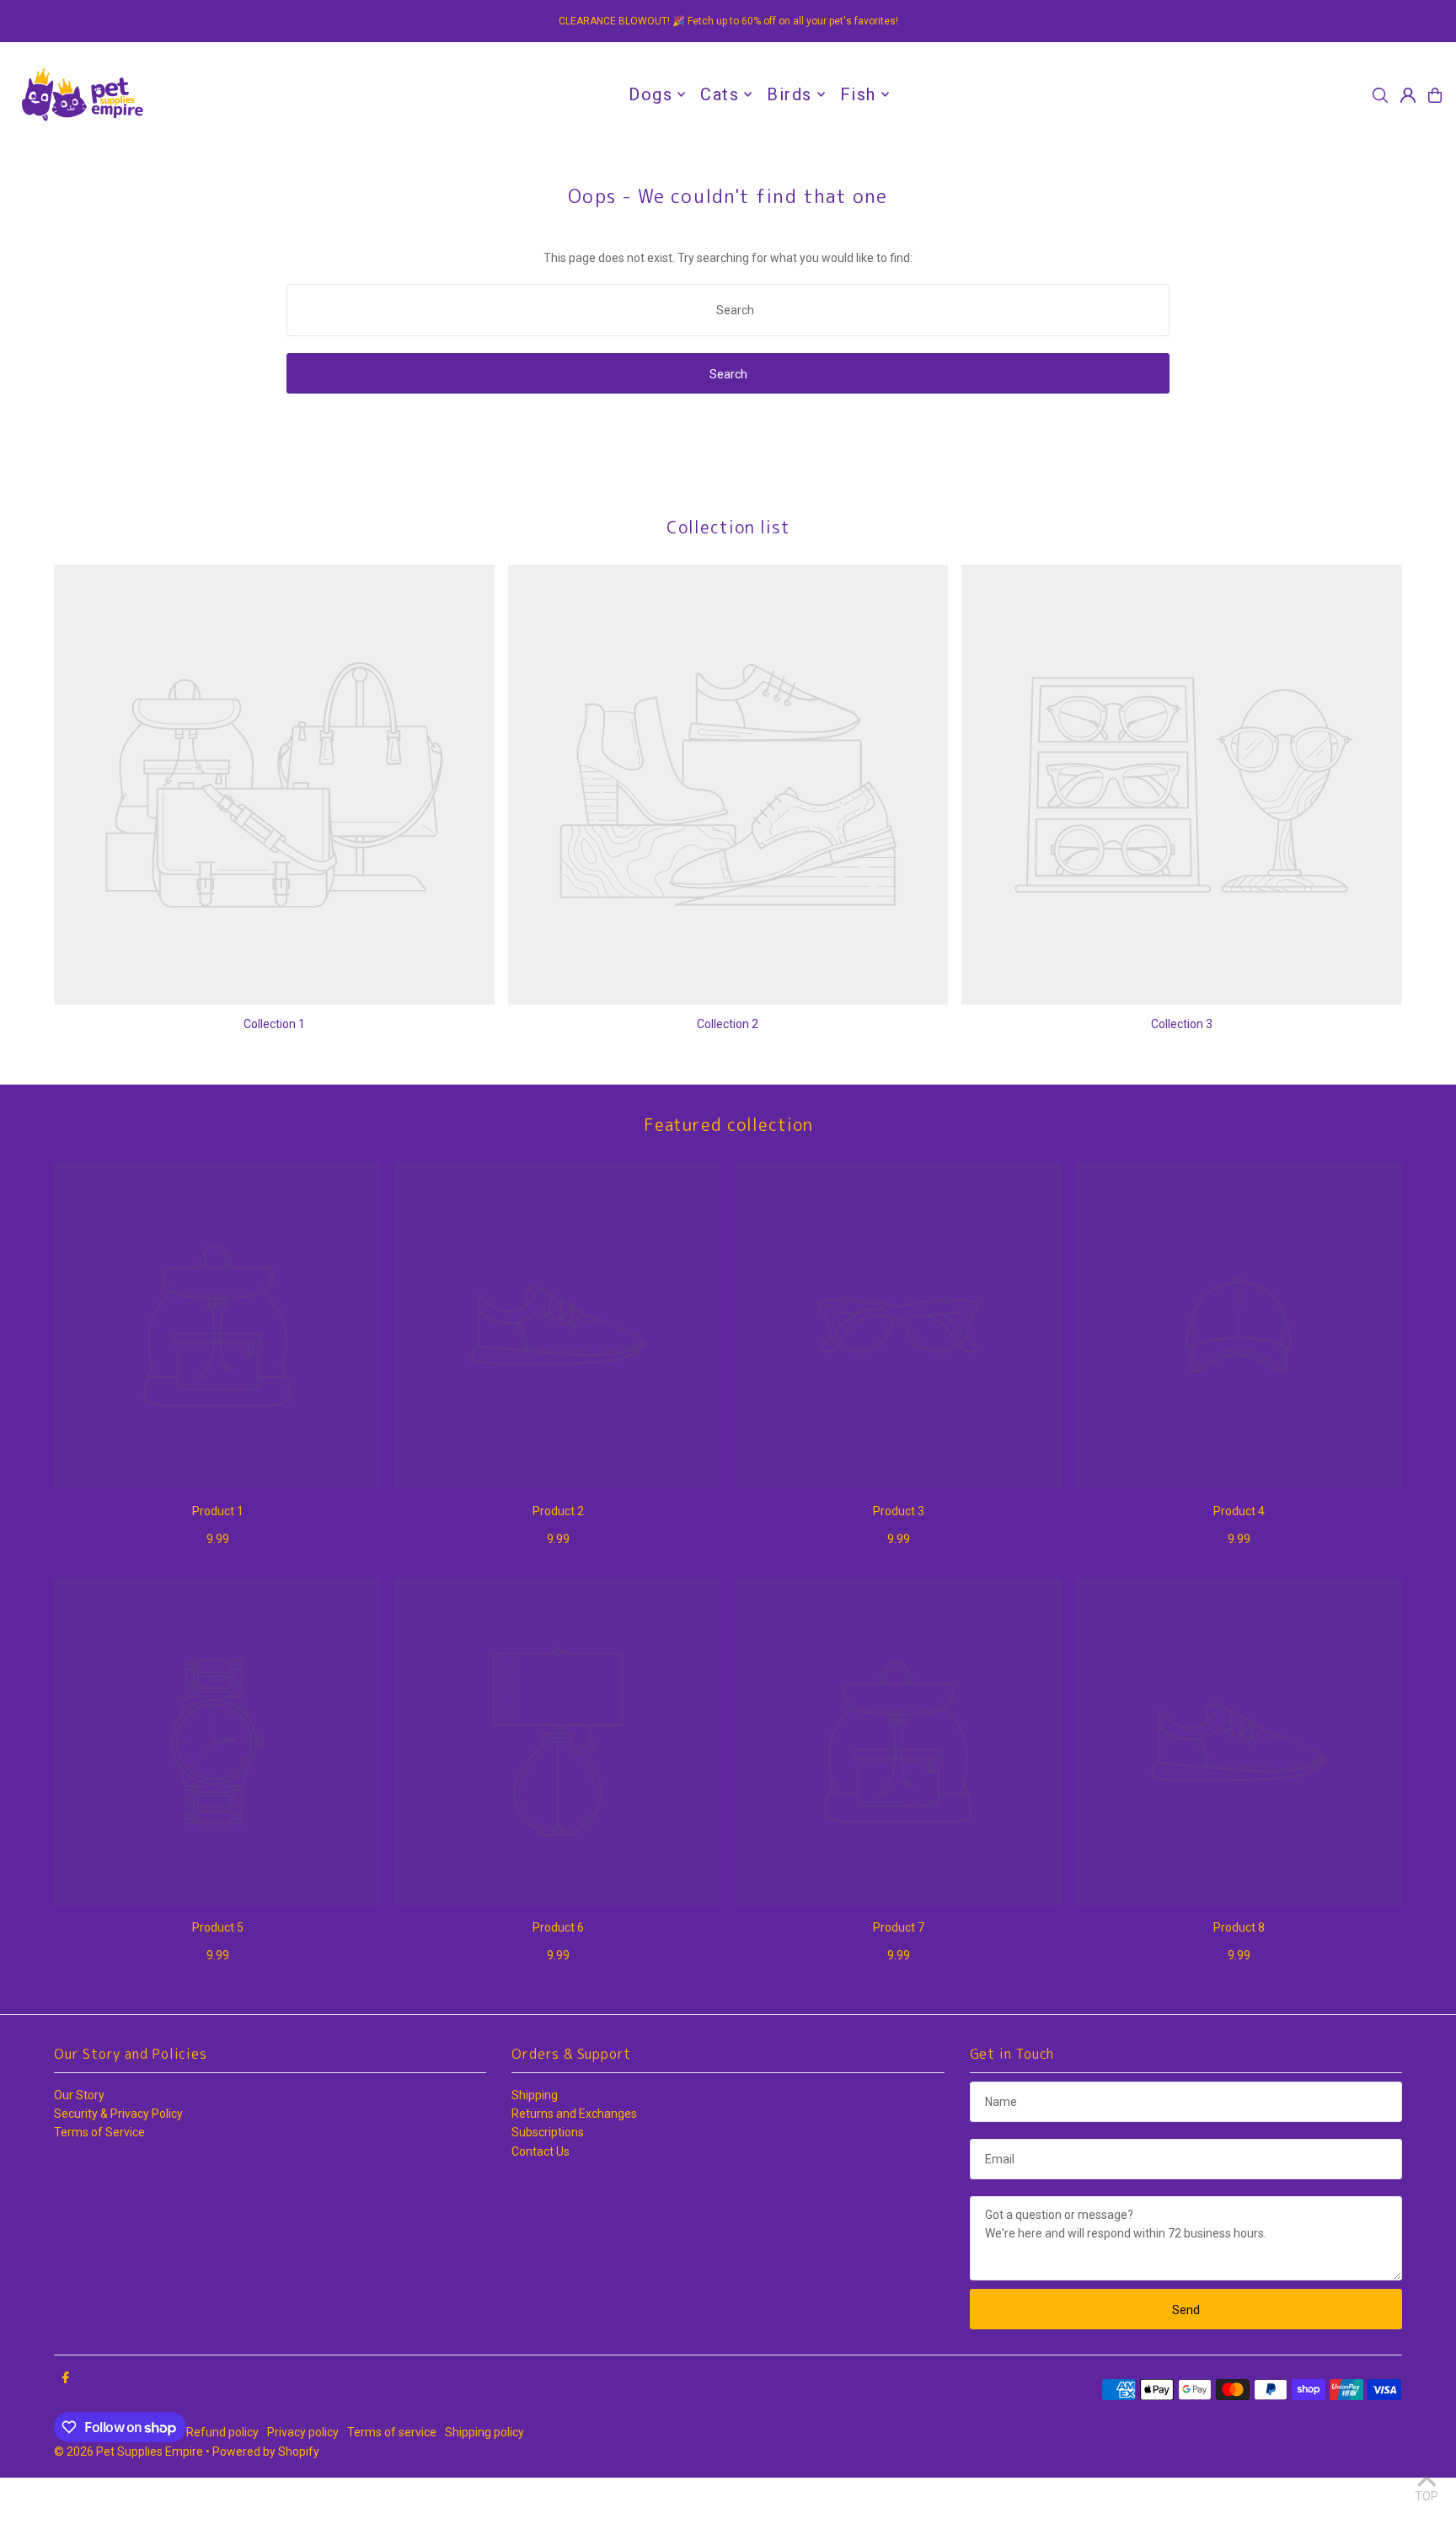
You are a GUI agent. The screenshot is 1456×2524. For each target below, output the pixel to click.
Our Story (79, 2095)
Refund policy (222, 2432)
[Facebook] (66, 2378)
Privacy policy (303, 2432)
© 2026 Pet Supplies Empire (128, 2452)
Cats (720, 94)
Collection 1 (274, 1024)
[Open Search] (1380, 95)
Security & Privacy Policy (118, 2114)
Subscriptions (548, 2132)
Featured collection (728, 1124)
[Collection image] (274, 785)
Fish (858, 94)
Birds (790, 94)
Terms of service (392, 2432)
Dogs (650, 94)
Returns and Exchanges (574, 2114)
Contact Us (541, 2152)
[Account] (1408, 95)
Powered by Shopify (266, 2452)
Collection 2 (728, 1024)
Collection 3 (1182, 1024)
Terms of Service (99, 2132)
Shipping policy (484, 2432)
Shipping (535, 2095)
